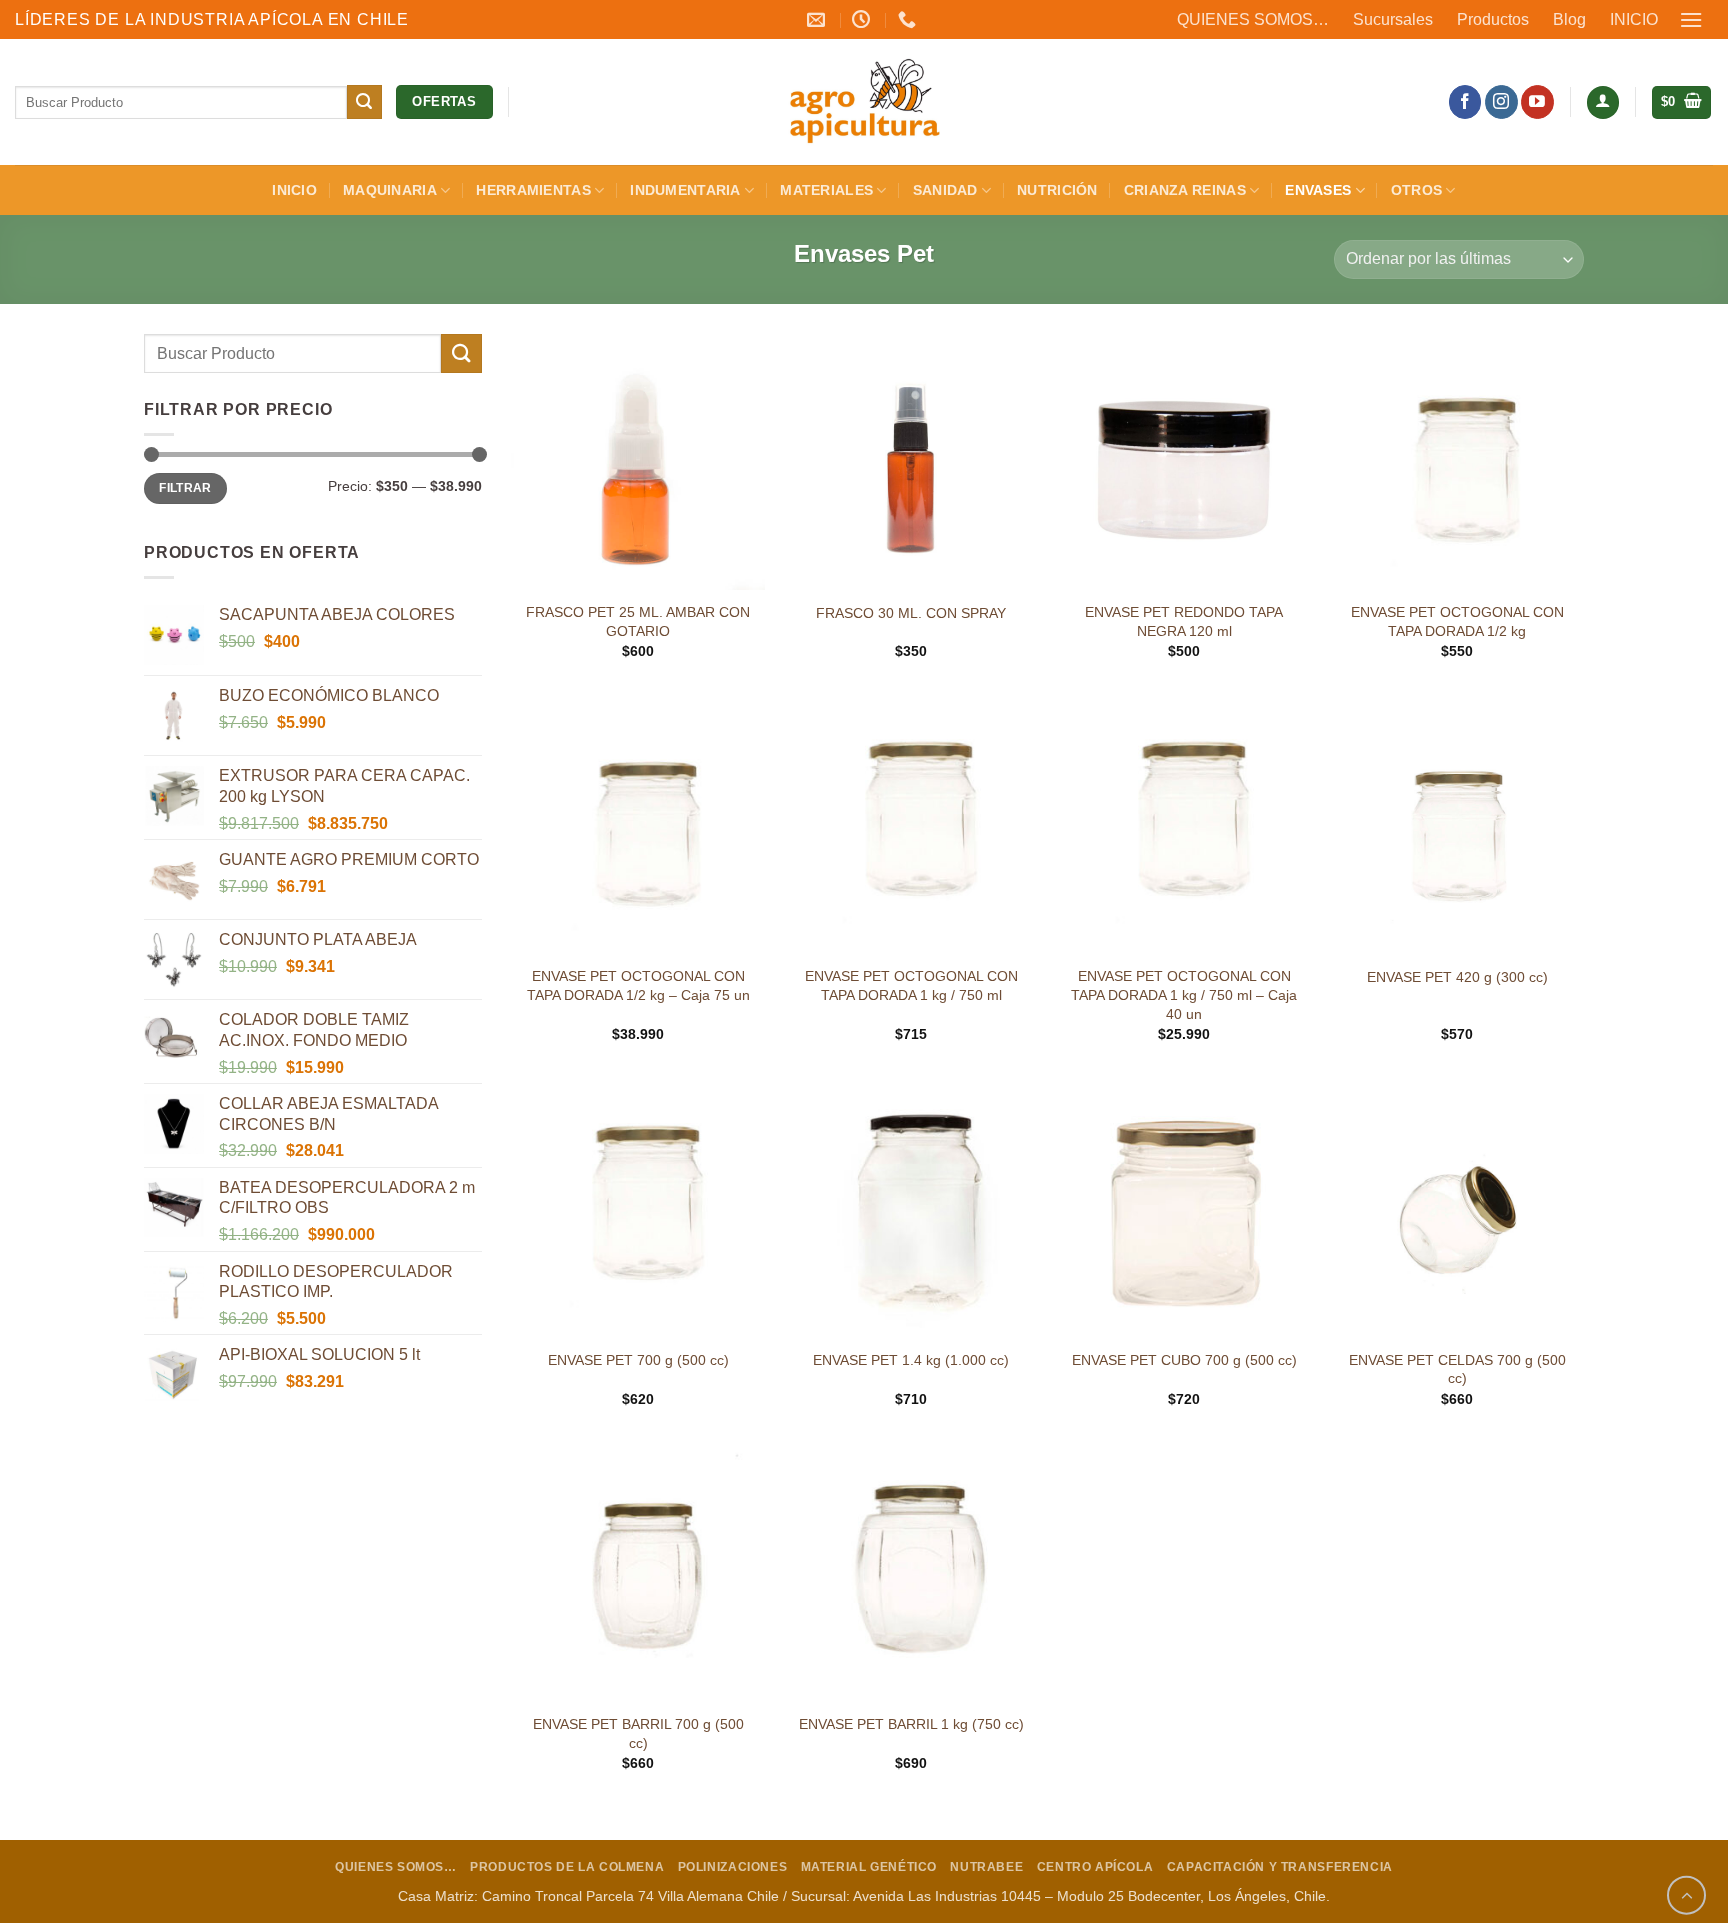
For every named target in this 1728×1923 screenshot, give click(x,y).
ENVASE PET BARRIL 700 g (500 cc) (638, 1733)
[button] (1692, 19)
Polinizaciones (733, 1867)
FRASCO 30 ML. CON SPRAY (911, 613)
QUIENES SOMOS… (1253, 19)
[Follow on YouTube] (1537, 102)
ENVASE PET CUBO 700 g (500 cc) (1184, 1360)
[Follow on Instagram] (1501, 102)
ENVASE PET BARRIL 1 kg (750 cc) (911, 1724)
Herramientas (533, 190)
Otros (1416, 190)
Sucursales (1393, 19)
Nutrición (1057, 190)
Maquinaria (390, 190)
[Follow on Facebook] (1465, 102)
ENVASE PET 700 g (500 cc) (638, 1360)
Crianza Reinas (1185, 190)
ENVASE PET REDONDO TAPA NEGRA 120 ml (1184, 621)
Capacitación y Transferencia (1280, 1867)
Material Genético (869, 1867)
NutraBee (986, 1867)
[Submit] (364, 102)
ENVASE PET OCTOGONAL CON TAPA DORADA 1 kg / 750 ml (911, 985)
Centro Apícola (1095, 1867)
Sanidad (945, 190)
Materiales (826, 190)
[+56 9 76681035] (909, 20)
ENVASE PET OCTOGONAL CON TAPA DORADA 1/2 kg (1457, 621)
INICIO (1634, 19)
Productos (1493, 19)
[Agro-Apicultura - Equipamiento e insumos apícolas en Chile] (864, 102)
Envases (1318, 190)
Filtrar (185, 488)
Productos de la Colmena (567, 1867)
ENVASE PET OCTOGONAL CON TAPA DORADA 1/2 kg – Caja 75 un (638, 985)
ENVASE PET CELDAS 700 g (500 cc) (1457, 1369)
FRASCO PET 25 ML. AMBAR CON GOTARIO (638, 621)
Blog (1569, 19)
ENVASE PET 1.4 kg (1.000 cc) (911, 1360)
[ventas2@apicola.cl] (818, 20)
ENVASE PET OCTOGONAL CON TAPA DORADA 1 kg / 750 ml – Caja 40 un (1184, 994)
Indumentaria (685, 190)
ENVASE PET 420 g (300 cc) (1457, 977)
